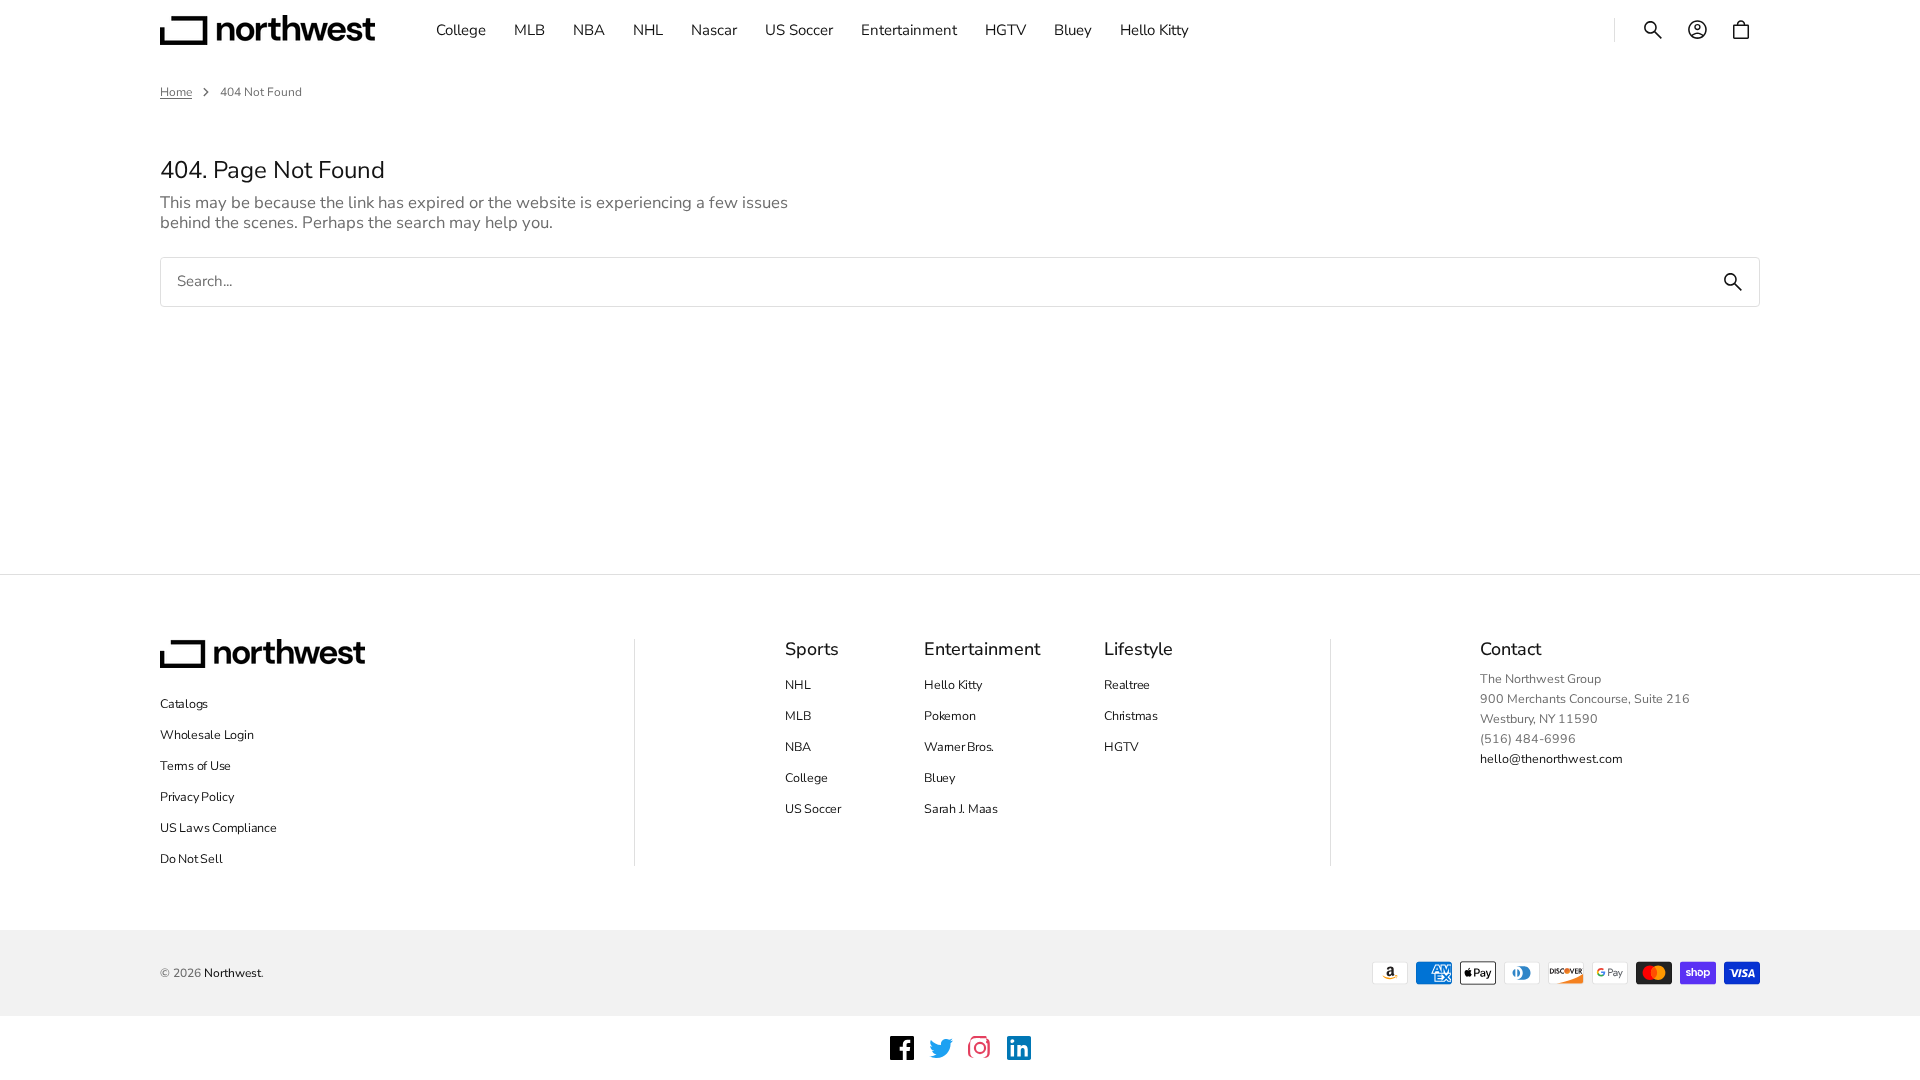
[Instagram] (980, 1048)
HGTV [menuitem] (1005, 30)
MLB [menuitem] (529, 30)
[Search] (1733, 282)
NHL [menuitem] (648, 30)
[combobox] (934, 281)
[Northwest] (267, 30)
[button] (1653, 30)
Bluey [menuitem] (1073, 30)
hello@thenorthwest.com (1551, 758)
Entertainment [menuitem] (909, 30)
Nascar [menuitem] (714, 30)
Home (176, 92)
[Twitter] (941, 1048)
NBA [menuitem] (589, 30)
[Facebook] (902, 1048)
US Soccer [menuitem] (799, 30)
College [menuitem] (461, 30)
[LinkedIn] (1019, 1048)
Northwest (232, 973)
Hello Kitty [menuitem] (1154, 30)
